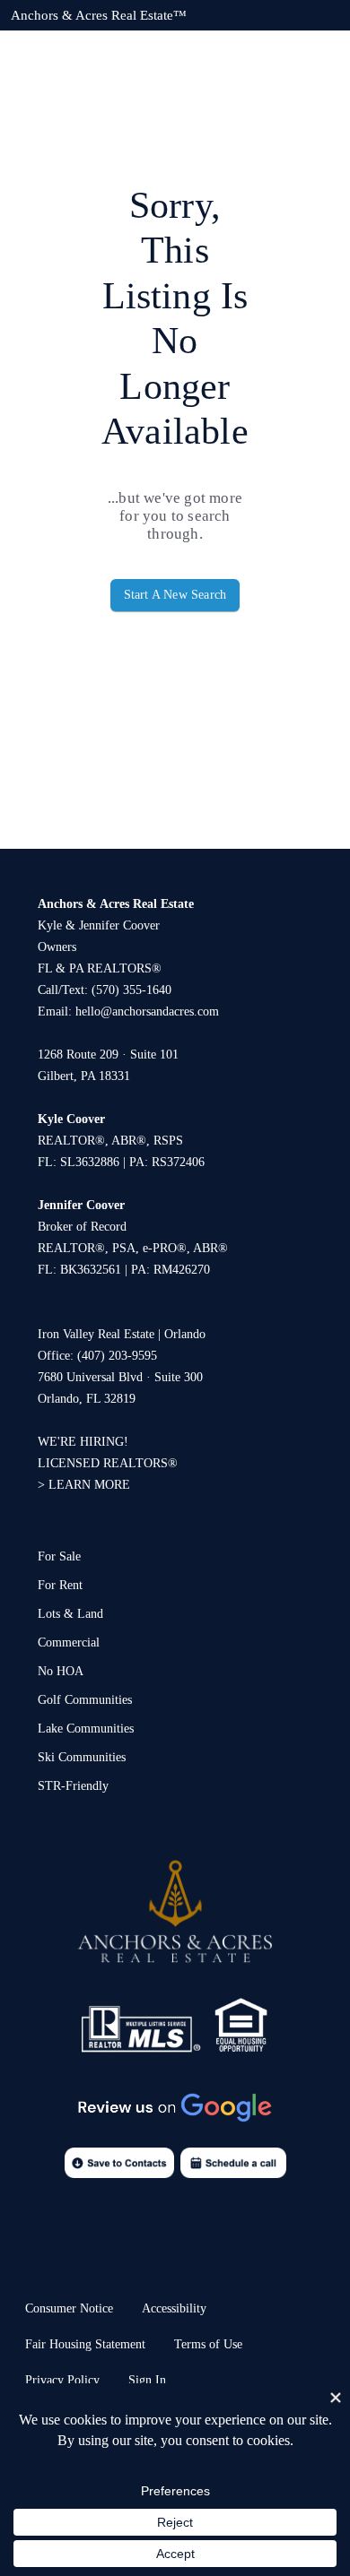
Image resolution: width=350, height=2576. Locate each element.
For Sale (59, 1556)
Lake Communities (86, 1729)
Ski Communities (82, 1757)
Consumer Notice (69, 2308)
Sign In (147, 2380)
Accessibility (174, 2308)
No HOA (61, 1671)
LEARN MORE (89, 1485)
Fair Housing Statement (85, 2344)
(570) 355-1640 (131, 990)
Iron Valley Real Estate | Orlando (122, 1334)
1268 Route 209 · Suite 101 (108, 1055)
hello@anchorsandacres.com (147, 1011)
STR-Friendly (73, 1786)
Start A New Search (175, 595)
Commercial (69, 1642)
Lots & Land (70, 1614)
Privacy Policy (62, 2380)
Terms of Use (208, 2344)
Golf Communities (85, 1700)
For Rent (60, 1585)
